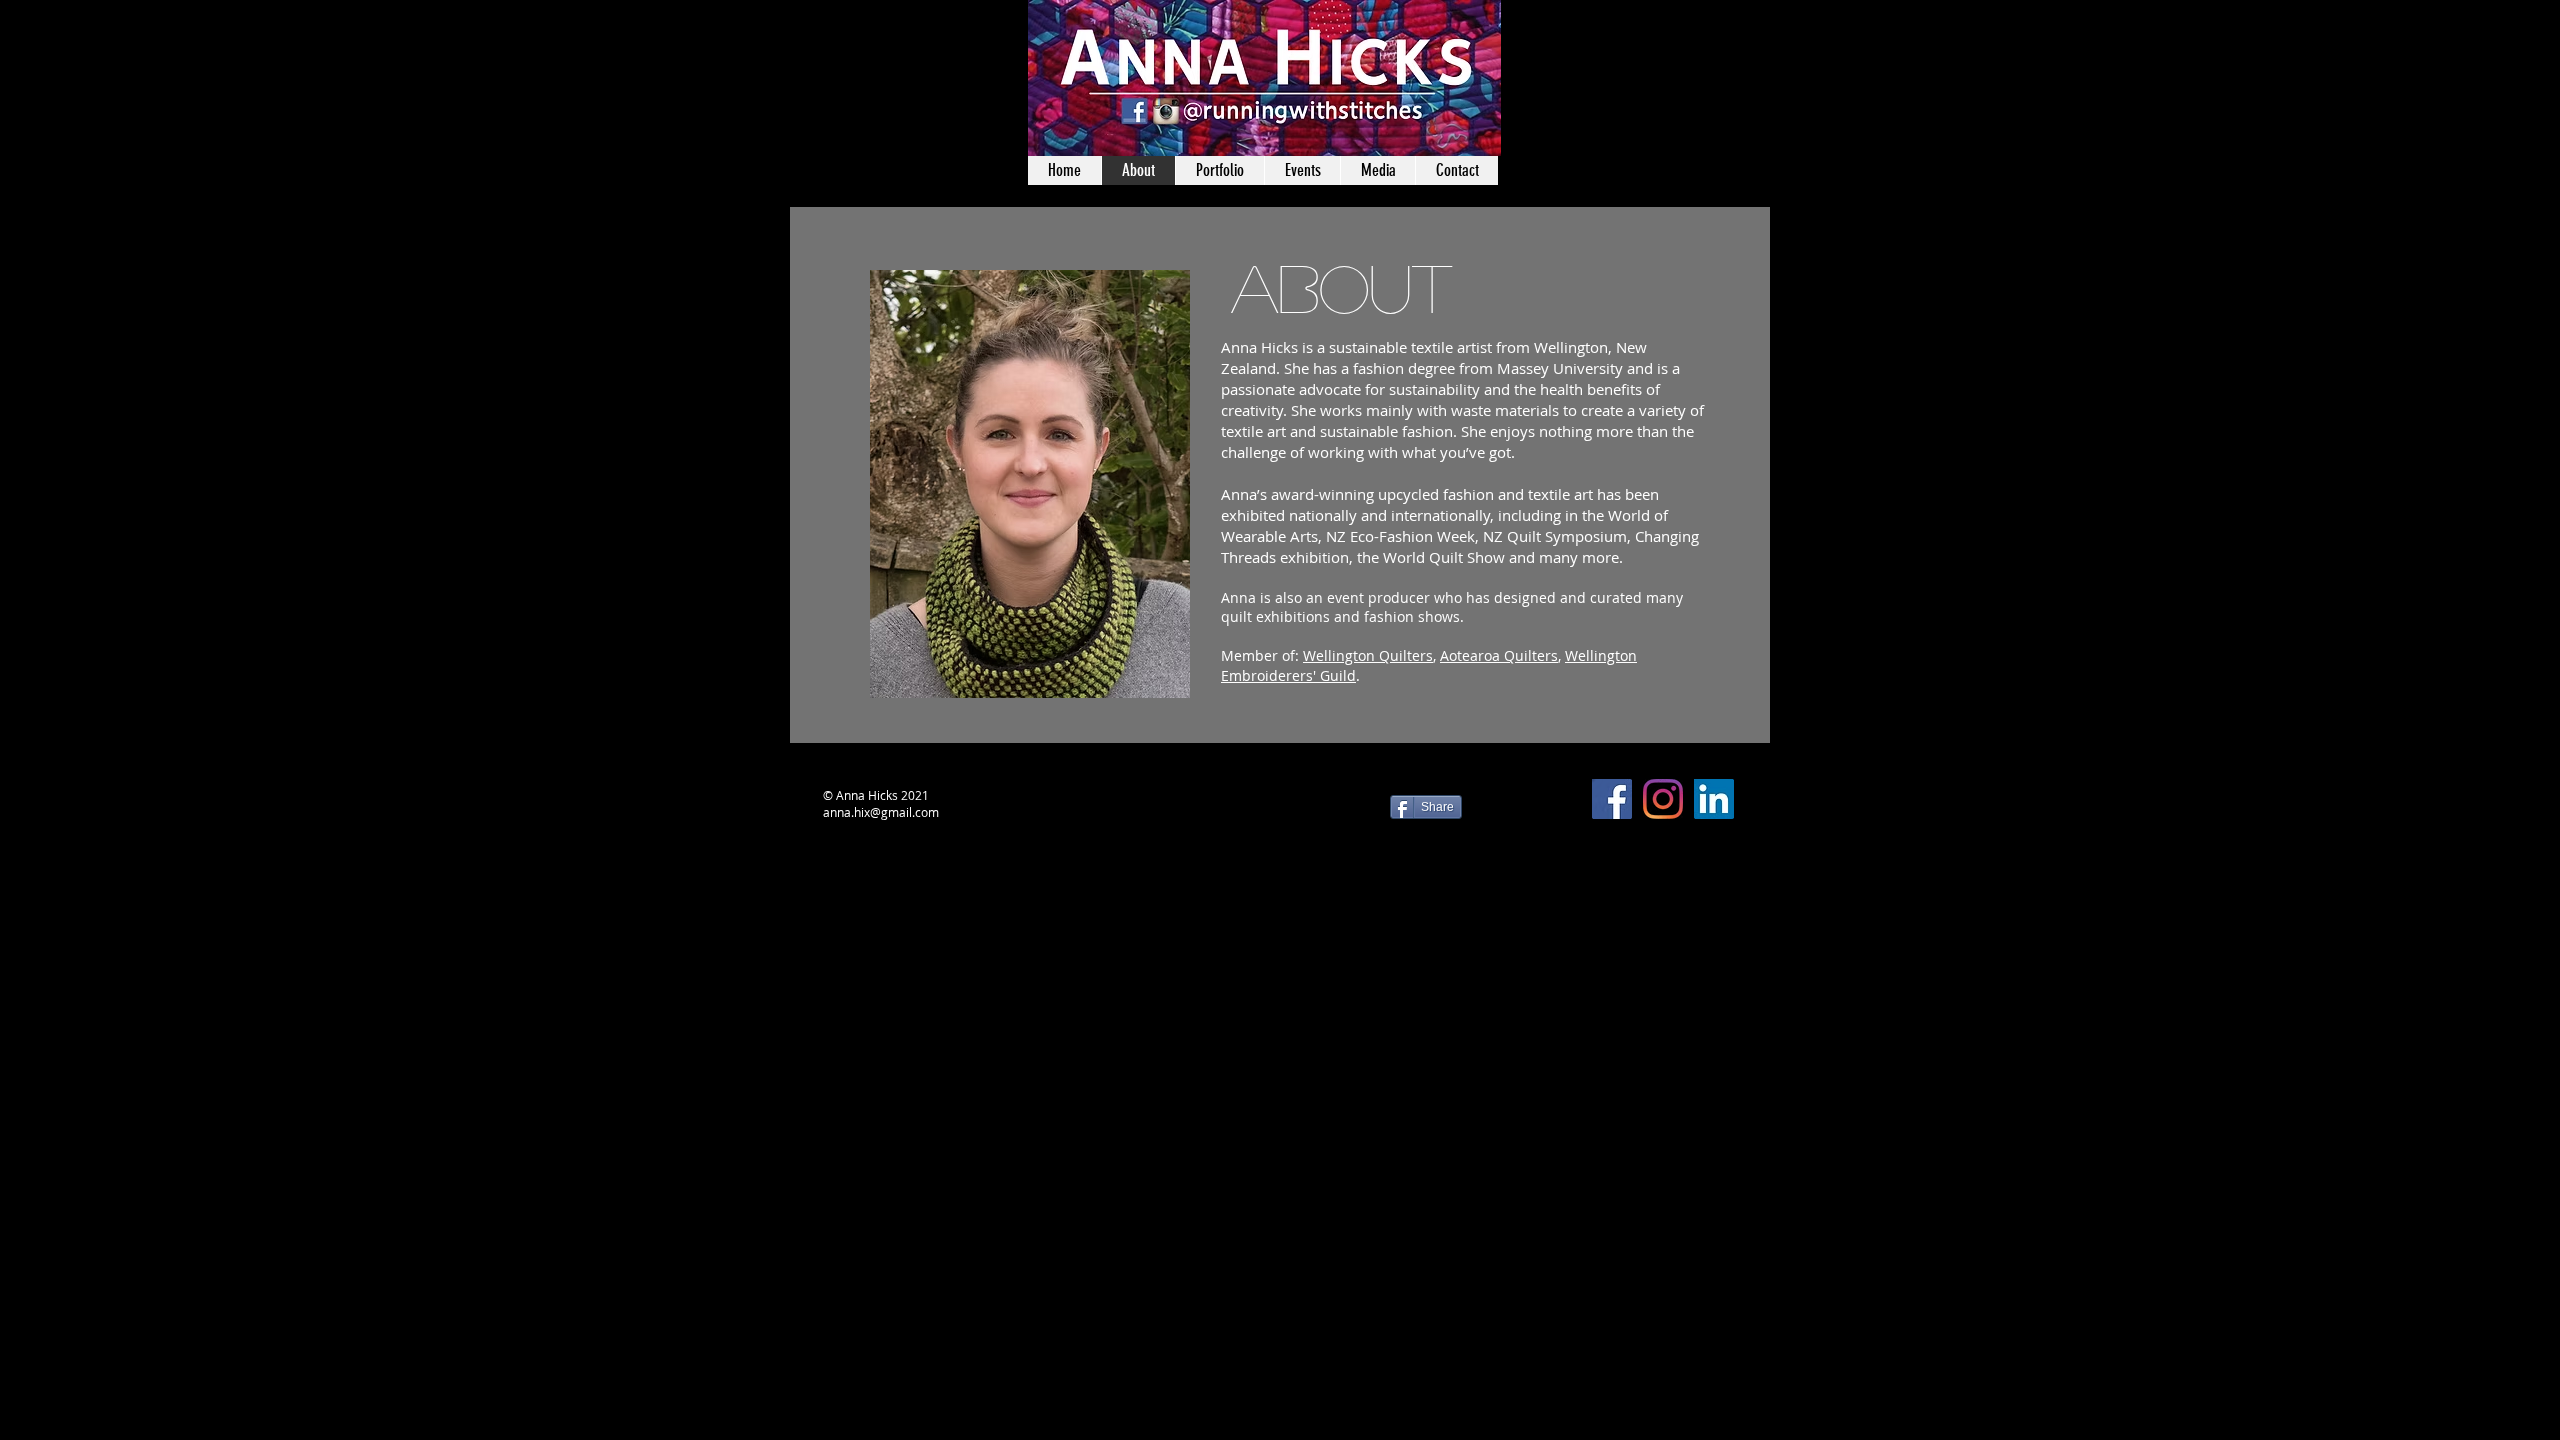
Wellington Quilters (1368, 655)
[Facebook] (1612, 799)
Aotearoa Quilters (1499, 655)
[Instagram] (1663, 799)
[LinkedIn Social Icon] (1714, 799)
